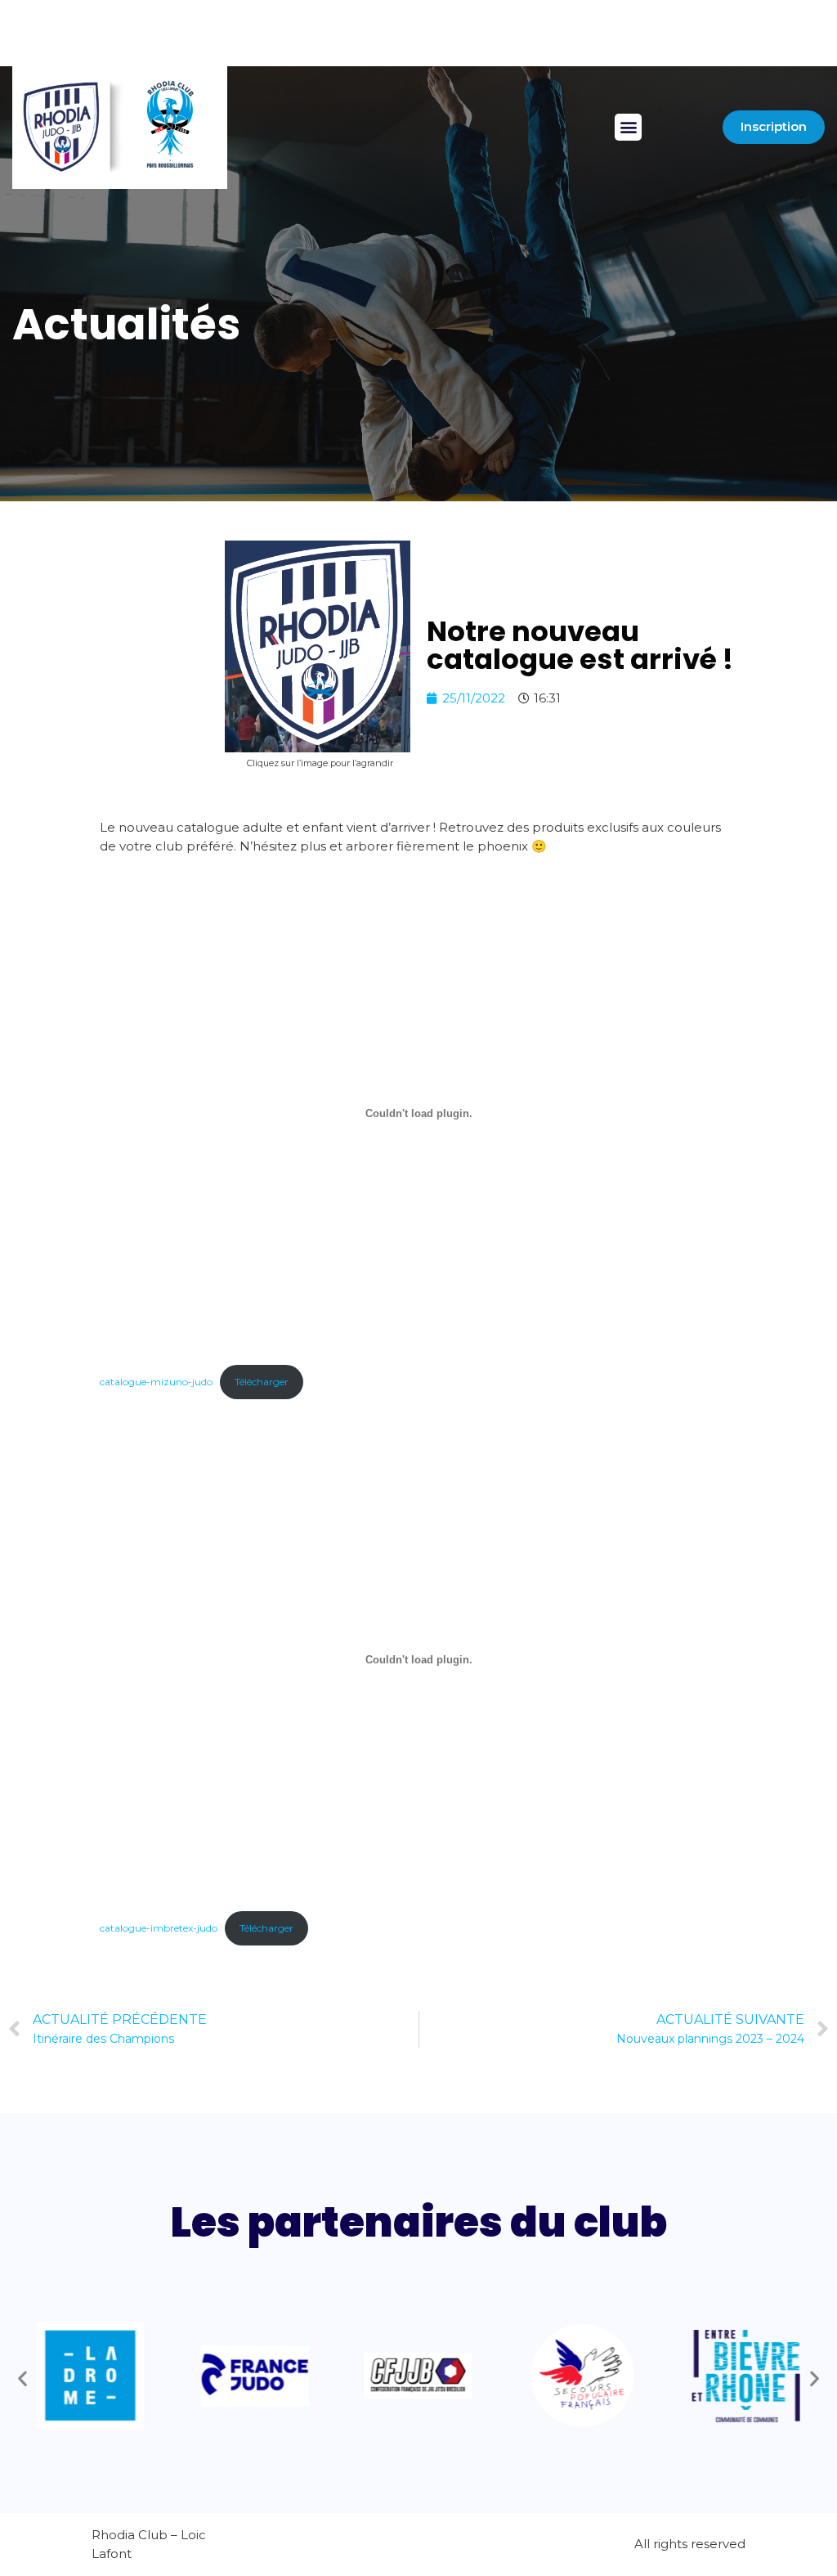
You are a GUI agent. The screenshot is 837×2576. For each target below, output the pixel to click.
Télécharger (262, 1382)
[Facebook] (250, 47)
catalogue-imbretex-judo (159, 1928)
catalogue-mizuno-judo (156, 1382)
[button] (628, 127)
